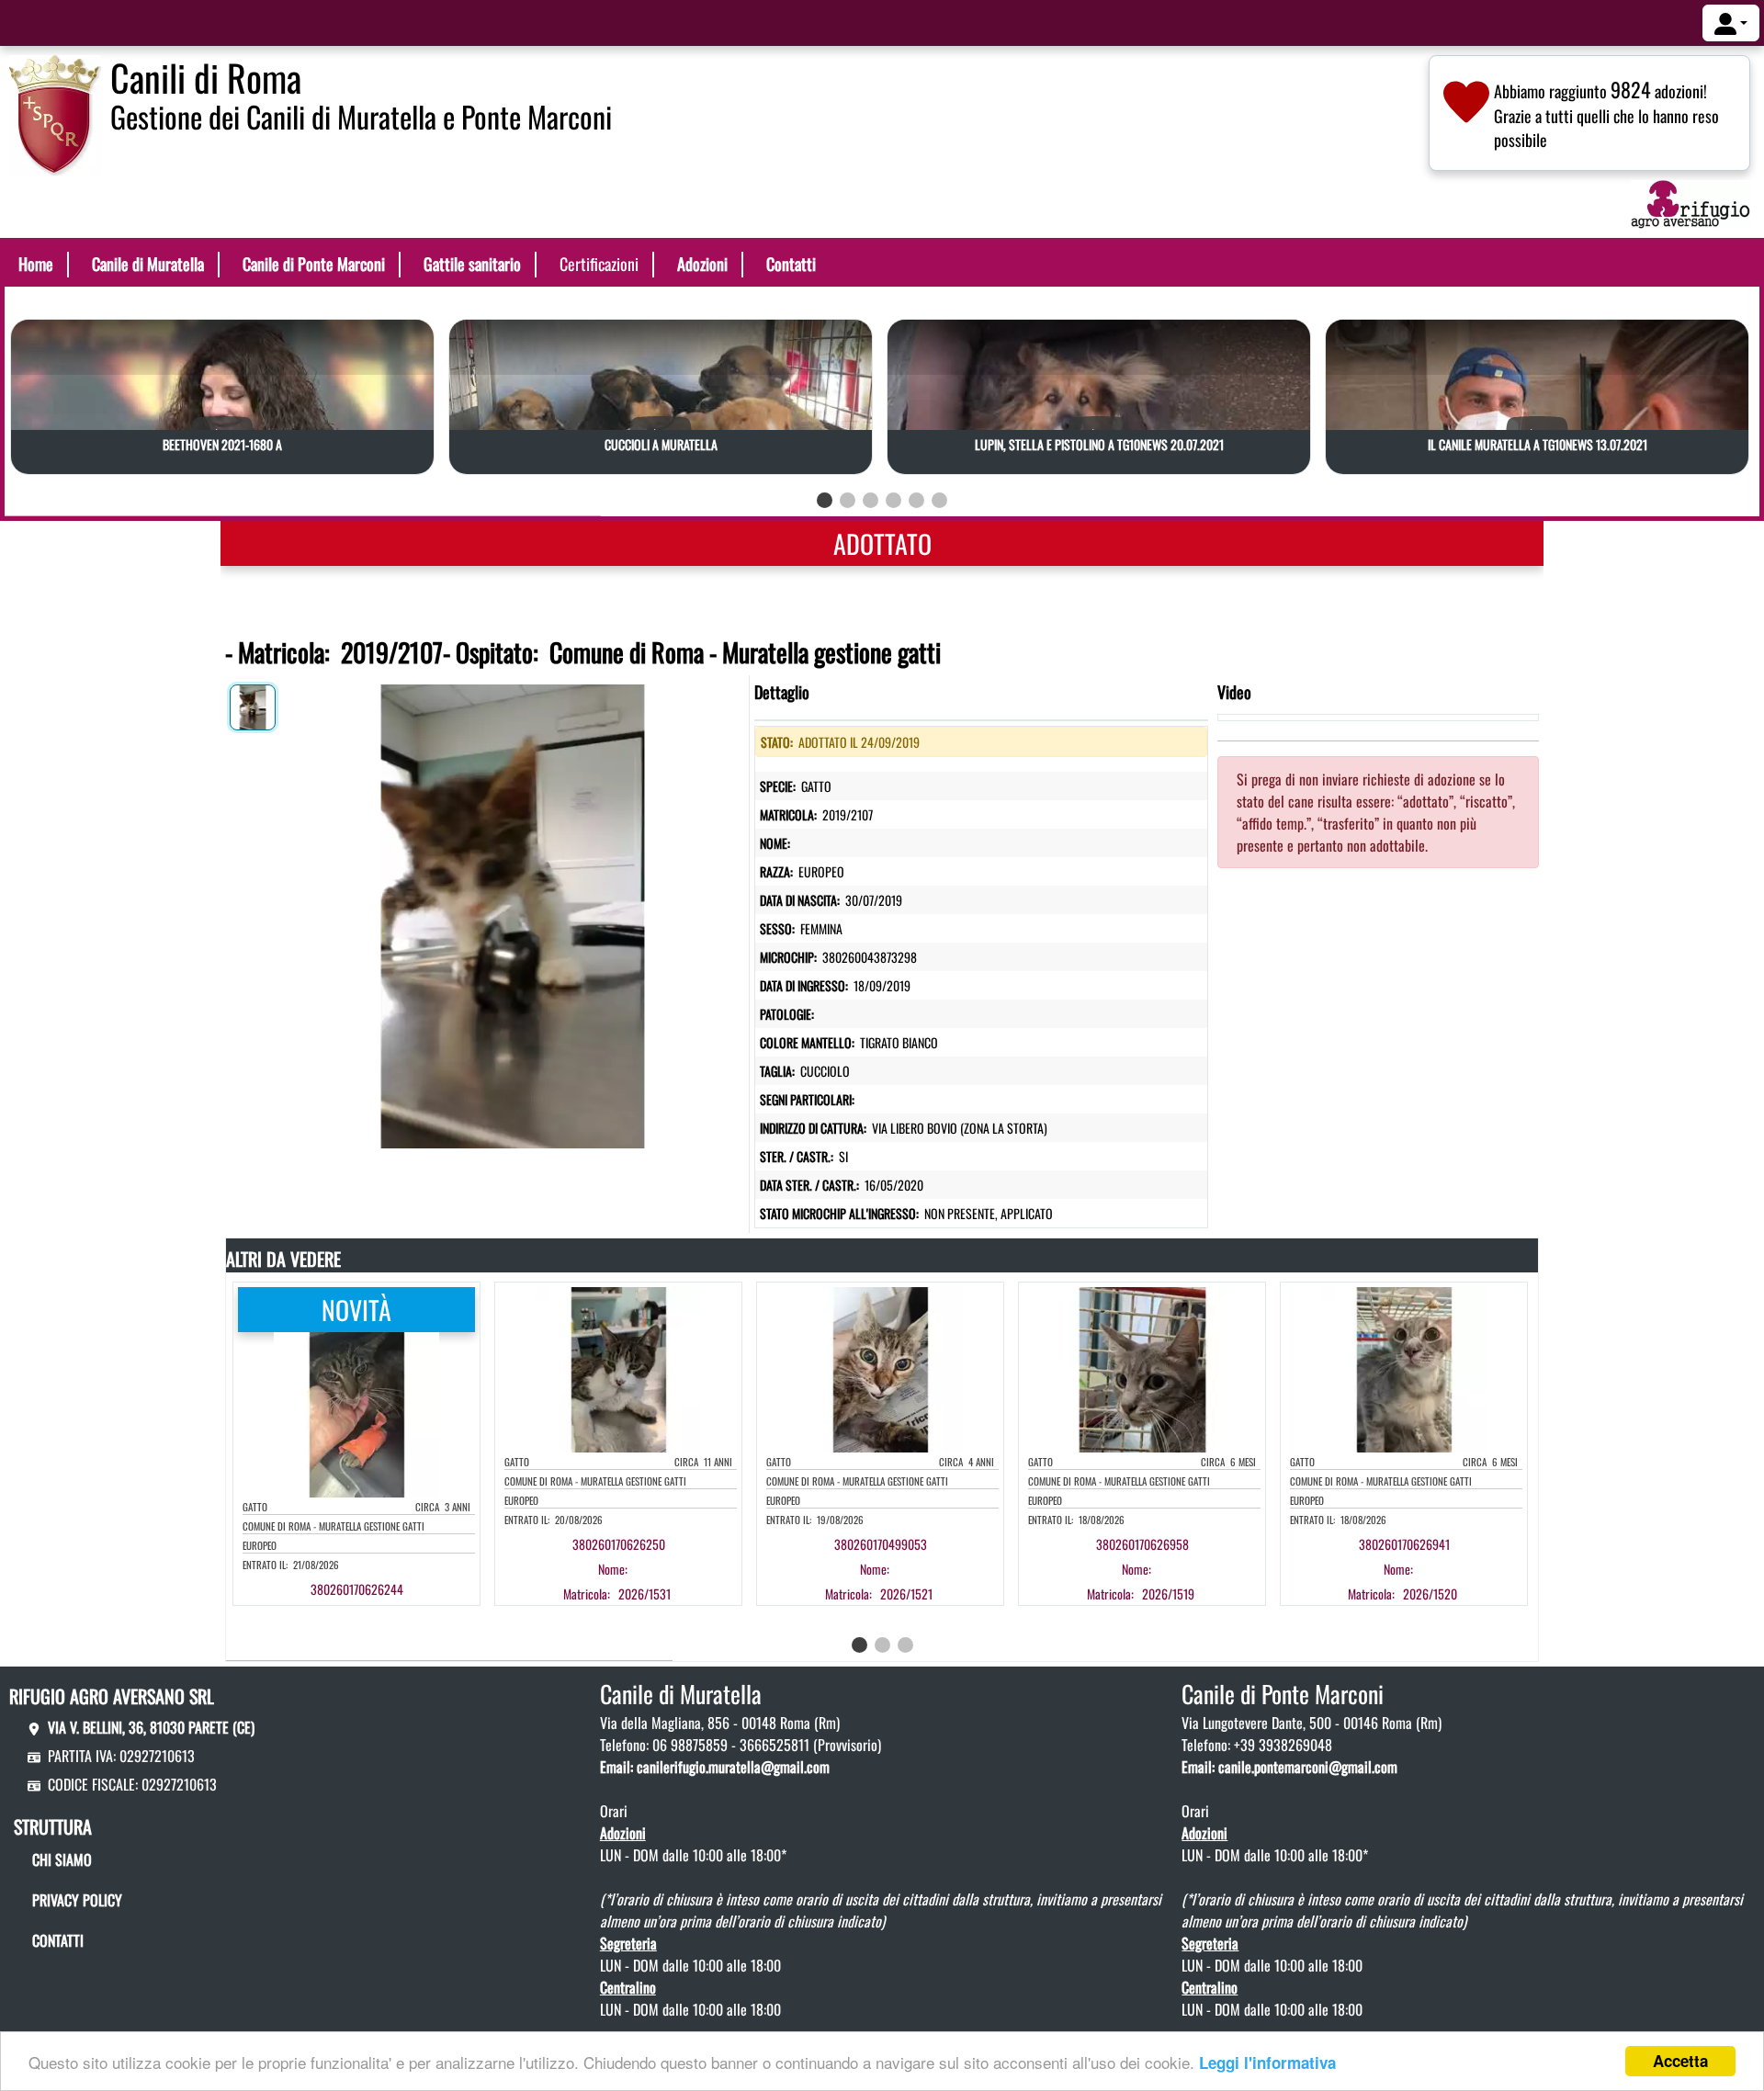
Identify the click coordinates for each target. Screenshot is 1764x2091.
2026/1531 (645, 1594)
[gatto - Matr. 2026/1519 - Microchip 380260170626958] (1159, 1569)
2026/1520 (1430, 1594)
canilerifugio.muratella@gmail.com (733, 1767)
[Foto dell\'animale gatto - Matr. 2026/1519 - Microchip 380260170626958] (1142, 1368)
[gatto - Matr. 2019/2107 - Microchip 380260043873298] (512, 912)
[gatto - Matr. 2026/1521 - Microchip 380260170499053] (898, 1569)
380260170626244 (357, 1589)
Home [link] (36, 264)
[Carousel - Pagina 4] (893, 500)
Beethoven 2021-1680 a (222, 444)
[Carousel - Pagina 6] (939, 500)
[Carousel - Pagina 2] (848, 500)
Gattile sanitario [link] (472, 264)
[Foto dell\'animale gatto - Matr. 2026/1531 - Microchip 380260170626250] (618, 1368)
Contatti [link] (791, 264)
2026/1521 (906, 1594)
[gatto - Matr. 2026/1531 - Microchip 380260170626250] (636, 1569)
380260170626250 (619, 1544)
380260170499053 (881, 1544)
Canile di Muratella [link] (148, 264)
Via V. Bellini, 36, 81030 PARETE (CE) (151, 1727)
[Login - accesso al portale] (1731, 23)
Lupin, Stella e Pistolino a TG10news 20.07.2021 (1099, 444)
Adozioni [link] (702, 264)
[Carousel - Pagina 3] (871, 500)
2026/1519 (1168, 1594)
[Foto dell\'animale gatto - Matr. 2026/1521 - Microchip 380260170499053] (880, 1368)
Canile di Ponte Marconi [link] (314, 264)
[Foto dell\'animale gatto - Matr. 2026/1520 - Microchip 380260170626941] (1404, 1368)
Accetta (1680, 2061)
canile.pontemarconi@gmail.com (1308, 1767)
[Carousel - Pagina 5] (916, 500)
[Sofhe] (55, 113)
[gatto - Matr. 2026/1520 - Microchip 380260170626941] (1421, 1569)
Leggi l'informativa (1267, 2063)
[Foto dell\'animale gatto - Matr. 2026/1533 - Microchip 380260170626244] (356, 1413)
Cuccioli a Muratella (661, 444)
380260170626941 (1404, 1544)
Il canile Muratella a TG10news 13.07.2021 (1538, 444)
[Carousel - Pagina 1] (825, 500)
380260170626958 (1142, 1544)
